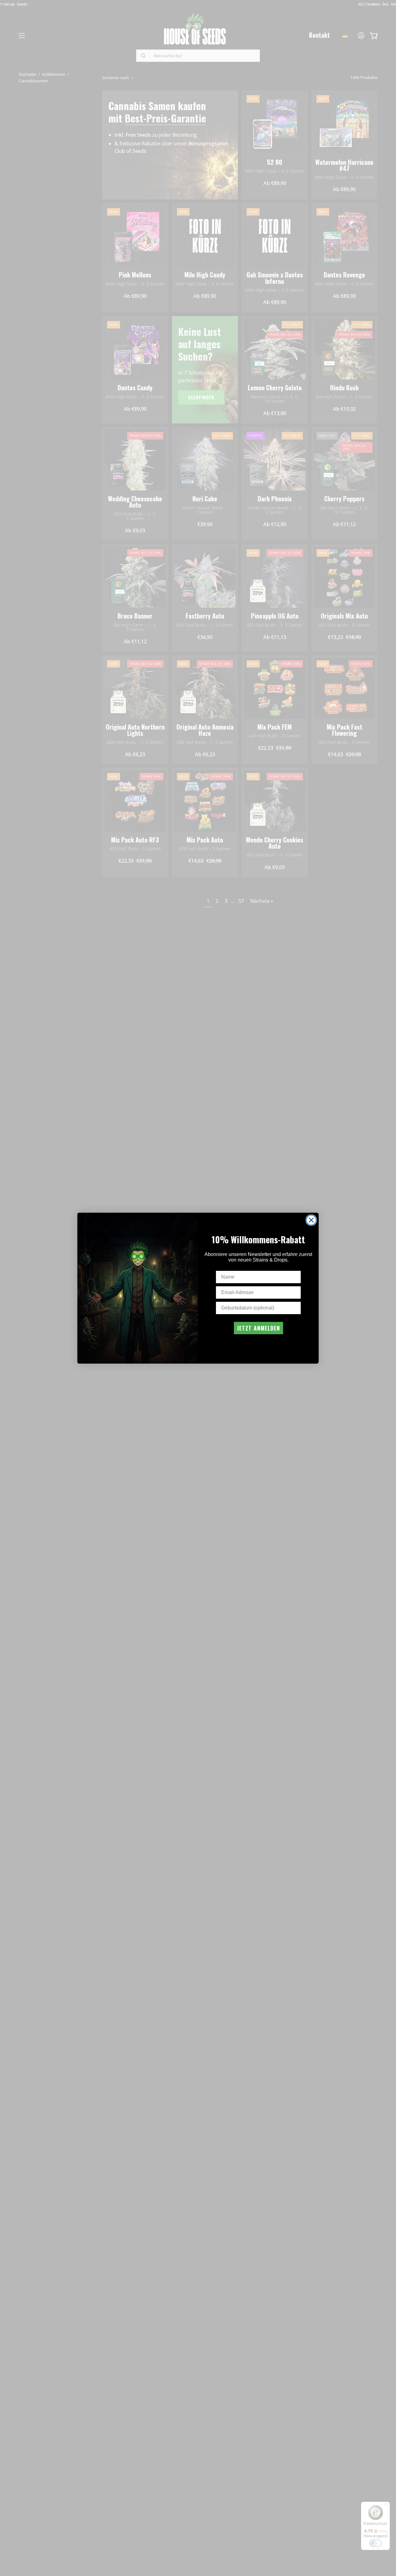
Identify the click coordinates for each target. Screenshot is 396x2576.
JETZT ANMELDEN (258, 1328)
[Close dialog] (311, 1220)
